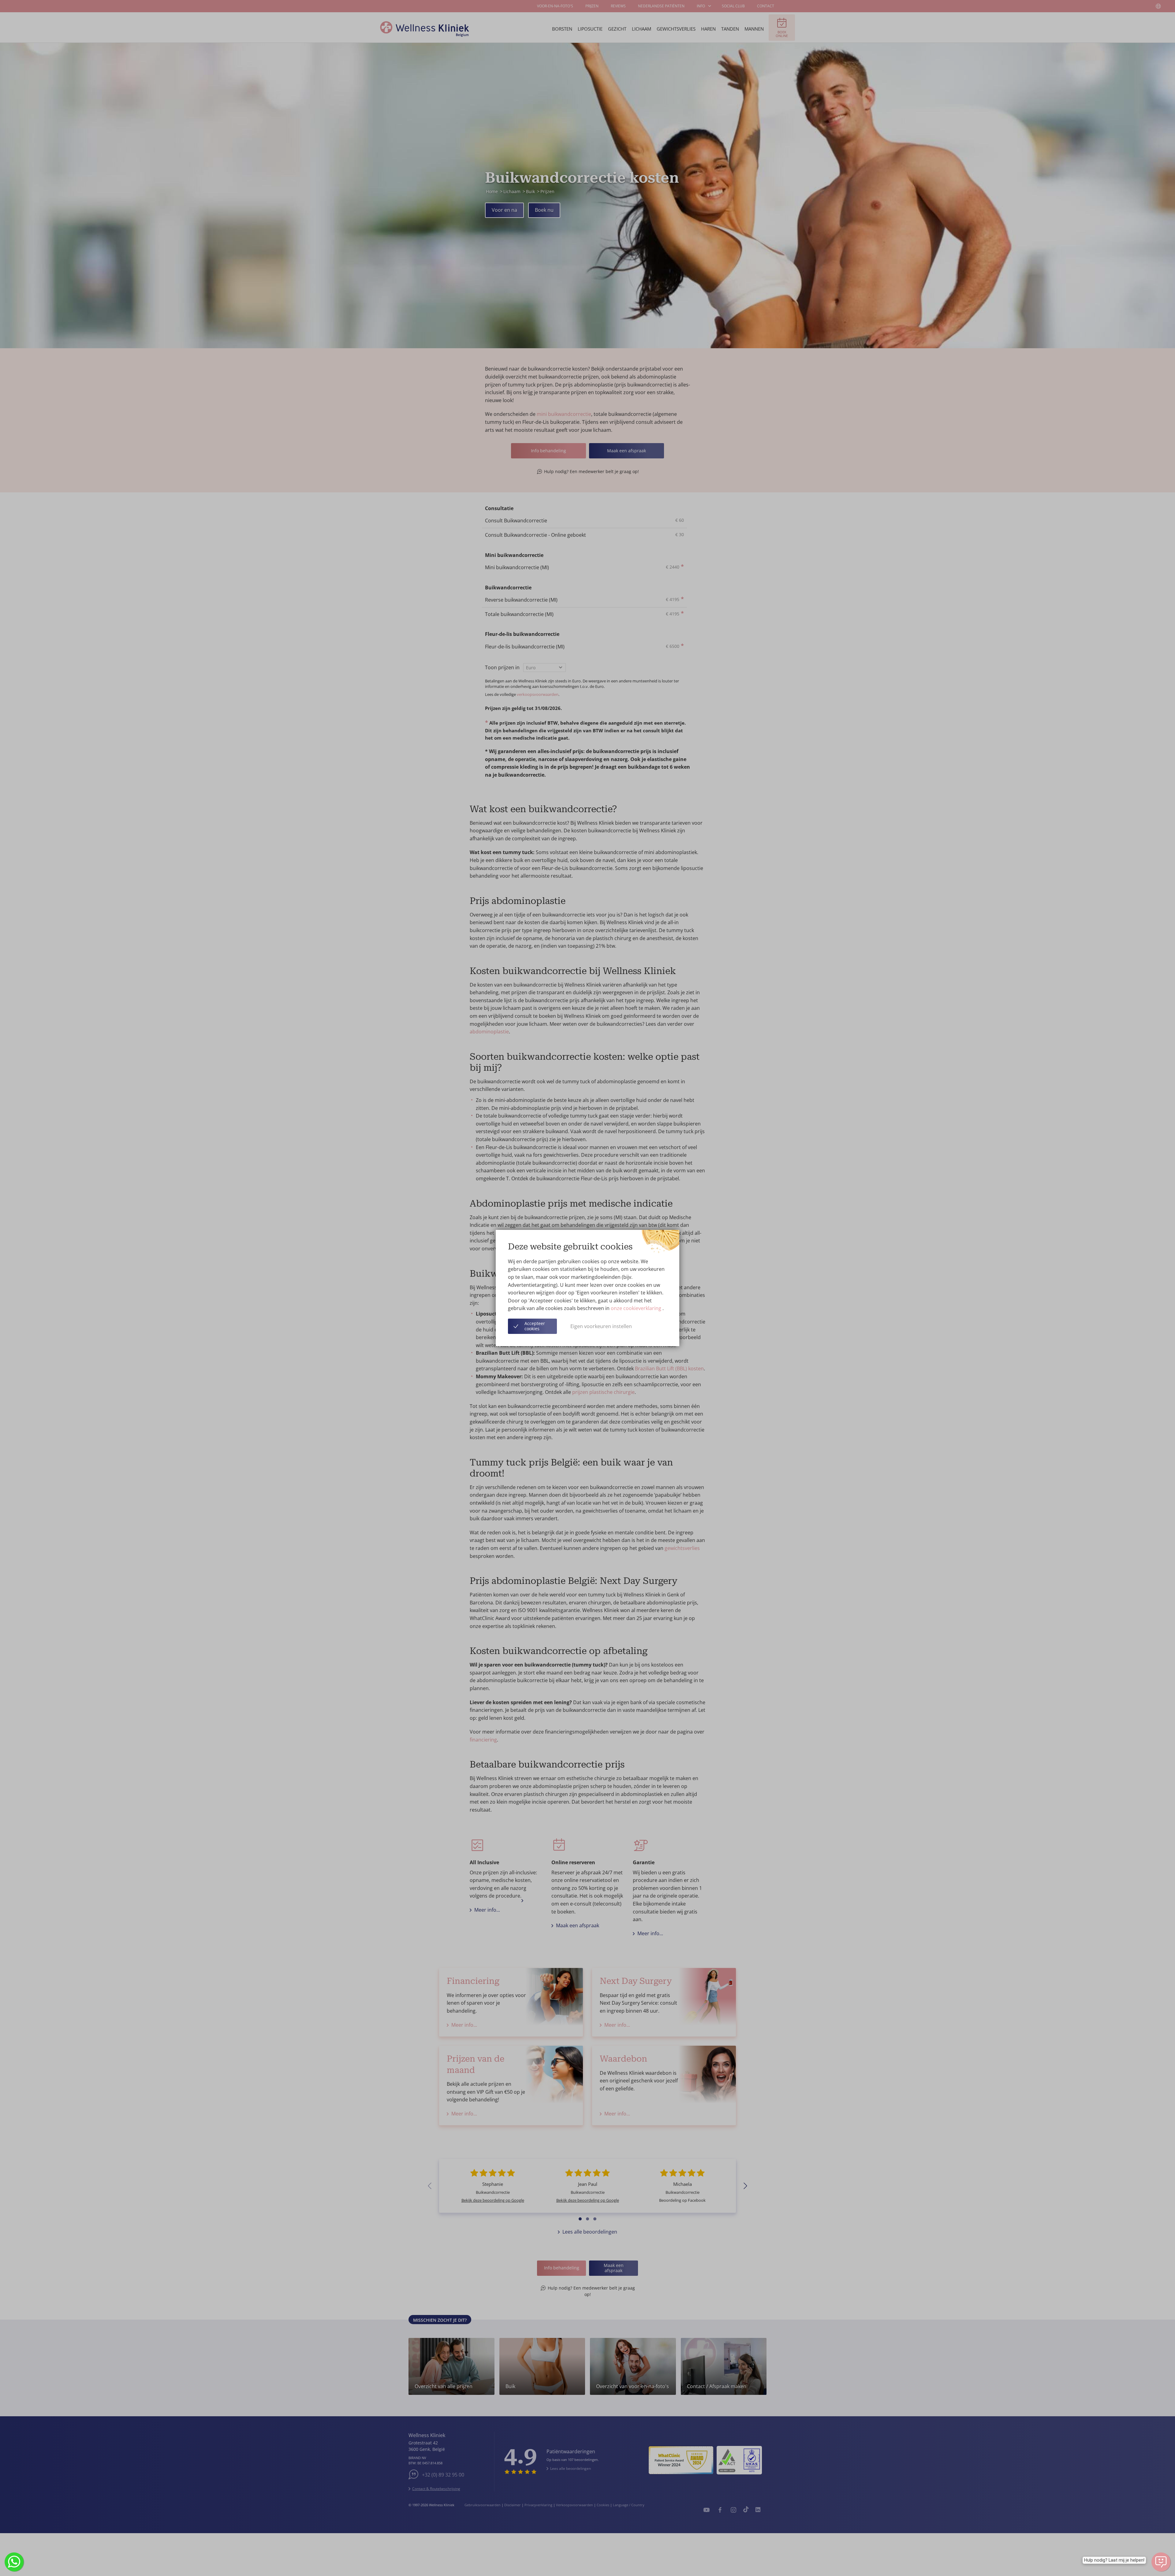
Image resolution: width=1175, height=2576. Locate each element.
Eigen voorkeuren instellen (601, 1326)
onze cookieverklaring (637, 1308)
